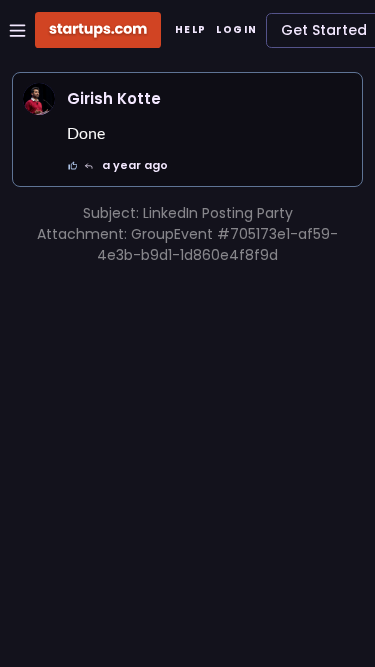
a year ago (135, 165)
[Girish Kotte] (39, 99)
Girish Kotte (114, 98)
